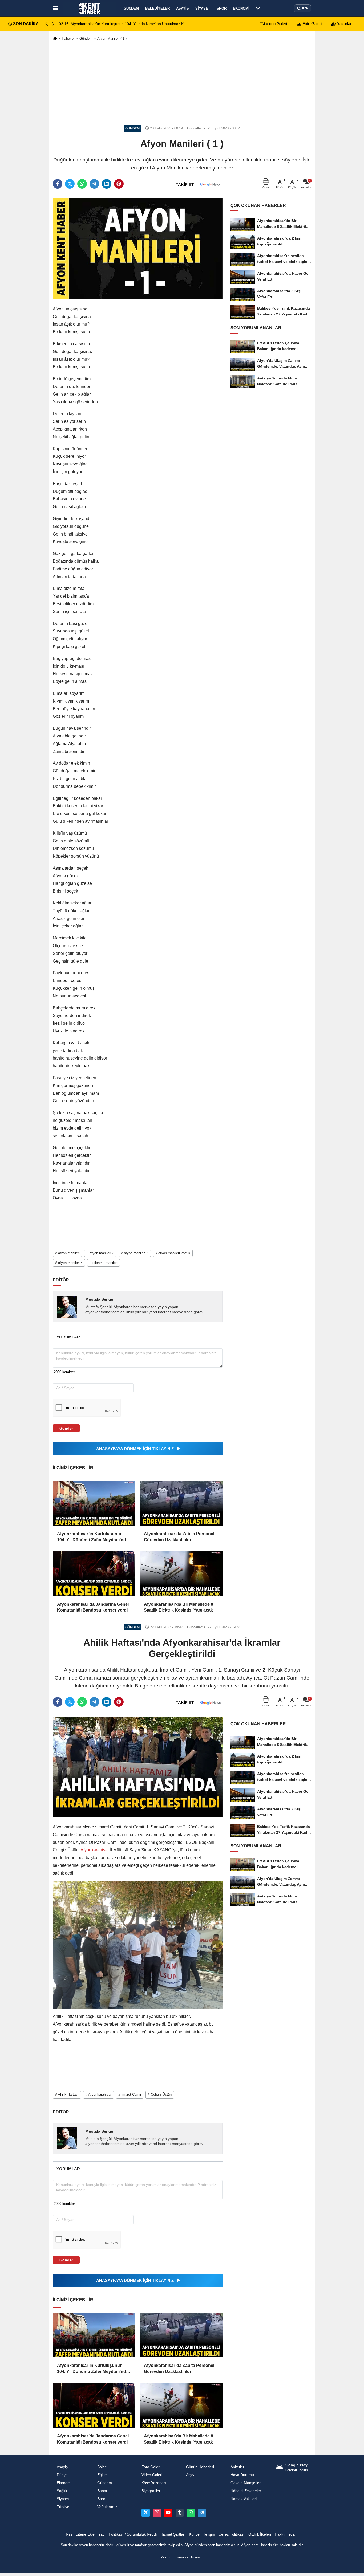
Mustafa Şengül (100, 1299)
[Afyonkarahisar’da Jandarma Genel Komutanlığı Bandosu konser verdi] (94, 1574)
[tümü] (258, 8)
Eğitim (102, 2475)
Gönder (66, 1428)
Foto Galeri (312, 24)
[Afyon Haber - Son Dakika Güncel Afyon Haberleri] (90, 8)
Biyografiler (151, 2491)
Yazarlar (344, 24)
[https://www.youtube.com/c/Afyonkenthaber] (168, 2513)
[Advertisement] (182, 83)
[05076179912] (191, 2513)
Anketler (237, 2467)
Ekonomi (241, 8)
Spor (222, 8)
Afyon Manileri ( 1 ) (112, 38)
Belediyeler (157, 8)
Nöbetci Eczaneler (246, 2491)
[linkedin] (107, 184)
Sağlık (62, 2491)
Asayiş (183, 8)
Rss (69, 2534)
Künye (194, 2534)
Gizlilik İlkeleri (260, 2534)
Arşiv (190, 2475)
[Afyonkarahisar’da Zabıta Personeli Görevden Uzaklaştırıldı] (181, 1503)
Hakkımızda (285, 2534)
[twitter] (70, 184)
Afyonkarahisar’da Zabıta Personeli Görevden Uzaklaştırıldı (180, 1537)
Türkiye (63, 2507)
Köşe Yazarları (154, 2483)
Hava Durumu (242, 2475)
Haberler (68, 38)
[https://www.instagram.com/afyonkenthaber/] (157, 2513)
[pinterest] (119, 184)
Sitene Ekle (85, 2534)
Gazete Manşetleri (246, 2483)
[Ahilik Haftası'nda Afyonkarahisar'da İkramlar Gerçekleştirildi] (138, 1766)
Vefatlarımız (107, 2507)
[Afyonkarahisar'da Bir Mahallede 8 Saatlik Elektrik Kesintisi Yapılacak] (181, 1574)
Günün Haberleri (200, 2467)
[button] (53, 24)
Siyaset (203, 8)
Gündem (131, 8)
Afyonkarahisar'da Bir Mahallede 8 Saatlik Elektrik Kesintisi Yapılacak (179, 1607)
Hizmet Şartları (173, 2534)
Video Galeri (276, 24)
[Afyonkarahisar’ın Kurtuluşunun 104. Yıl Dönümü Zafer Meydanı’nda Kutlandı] (94, 1503)
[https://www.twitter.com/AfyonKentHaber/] (145, 2513)
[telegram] (94, 184)
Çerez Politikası (232, 2534)
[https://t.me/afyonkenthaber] (202, 2513)
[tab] (68, 1337)
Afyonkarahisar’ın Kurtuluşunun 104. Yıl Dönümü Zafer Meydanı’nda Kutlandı (93, 1537)
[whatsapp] (82, 184)
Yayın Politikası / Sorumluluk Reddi (128, 2534)
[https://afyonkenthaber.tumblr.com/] (180, 2513)
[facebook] (58, 184)
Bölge (102, 2467)
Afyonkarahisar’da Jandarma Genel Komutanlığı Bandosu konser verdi (93, 1607)
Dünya (62, 2475)
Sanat (102, 2491)
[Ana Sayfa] (55, 39)
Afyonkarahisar (95, 1850)
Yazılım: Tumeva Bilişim (180, 2557)
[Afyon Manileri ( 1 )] (138, 248)
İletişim (209, 2534)
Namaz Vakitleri (244, 2499)
